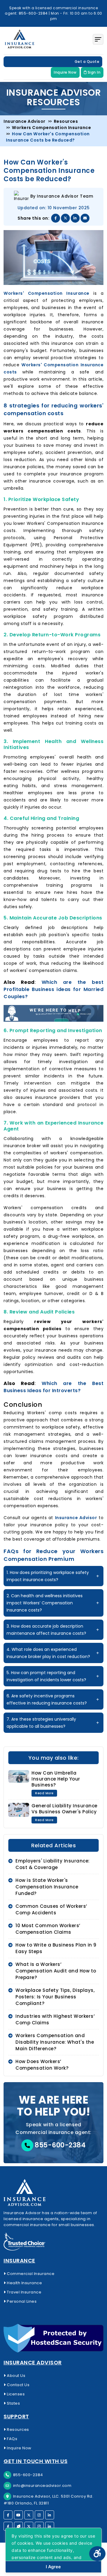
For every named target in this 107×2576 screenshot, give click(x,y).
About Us (16, 2376)
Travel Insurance (24, 2292)
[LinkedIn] (50, 2515)
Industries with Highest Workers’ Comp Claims (55, 2019)
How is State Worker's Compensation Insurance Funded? (47, 1887)
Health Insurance (24, 2283)
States (13, 2403)
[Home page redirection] (53, 2193)
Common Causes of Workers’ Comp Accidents (51, 1909)
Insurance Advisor (76, 1518)
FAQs (12, 2439)
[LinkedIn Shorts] (50, 2526)
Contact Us (18, 2385)
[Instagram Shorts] (39, 2526)
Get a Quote (87, 62)
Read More (44, 1793)
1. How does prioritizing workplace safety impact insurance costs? (48, 1576)
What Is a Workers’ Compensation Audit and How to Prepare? (56, 1971)
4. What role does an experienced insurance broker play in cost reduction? (48, 1653)
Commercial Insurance (30, 2274)
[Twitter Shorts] (29, 2526)
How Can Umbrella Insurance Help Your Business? (56, 1779)
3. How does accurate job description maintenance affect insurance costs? (46, 1630)
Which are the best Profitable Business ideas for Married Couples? (53, 989)
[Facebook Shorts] (8, 2526)
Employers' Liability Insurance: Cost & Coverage (53, 1864)
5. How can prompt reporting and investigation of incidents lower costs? (46, 1676)
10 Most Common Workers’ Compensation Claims (48, 1929)
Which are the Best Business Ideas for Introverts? (53, 1387)
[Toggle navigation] (98, 39)
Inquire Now (65, 72)
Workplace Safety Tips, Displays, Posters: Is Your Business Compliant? (55, 1997)
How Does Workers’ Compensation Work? (42, 2065)
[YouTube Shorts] (18, 2526)
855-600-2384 (60, 2145)
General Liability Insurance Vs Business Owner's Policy (64, 1809)
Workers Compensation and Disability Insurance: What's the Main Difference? (55, 2042)
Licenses (15, 2394)
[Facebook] (8, 2515)
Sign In (93, 72)
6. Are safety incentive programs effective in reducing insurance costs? (47, 1699)
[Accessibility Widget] (97, 2554)
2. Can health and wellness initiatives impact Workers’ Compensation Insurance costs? (45, 1603)
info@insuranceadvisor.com (42, 2486)
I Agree (53, 2567)
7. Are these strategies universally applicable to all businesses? (41, 1723)
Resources (18, 2430)
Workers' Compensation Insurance (47, 293)
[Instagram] (39, 2515)
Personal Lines (21, 2301)
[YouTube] (18, 2515)
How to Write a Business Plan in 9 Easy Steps (56, 1948)
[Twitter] (29, 2515)
